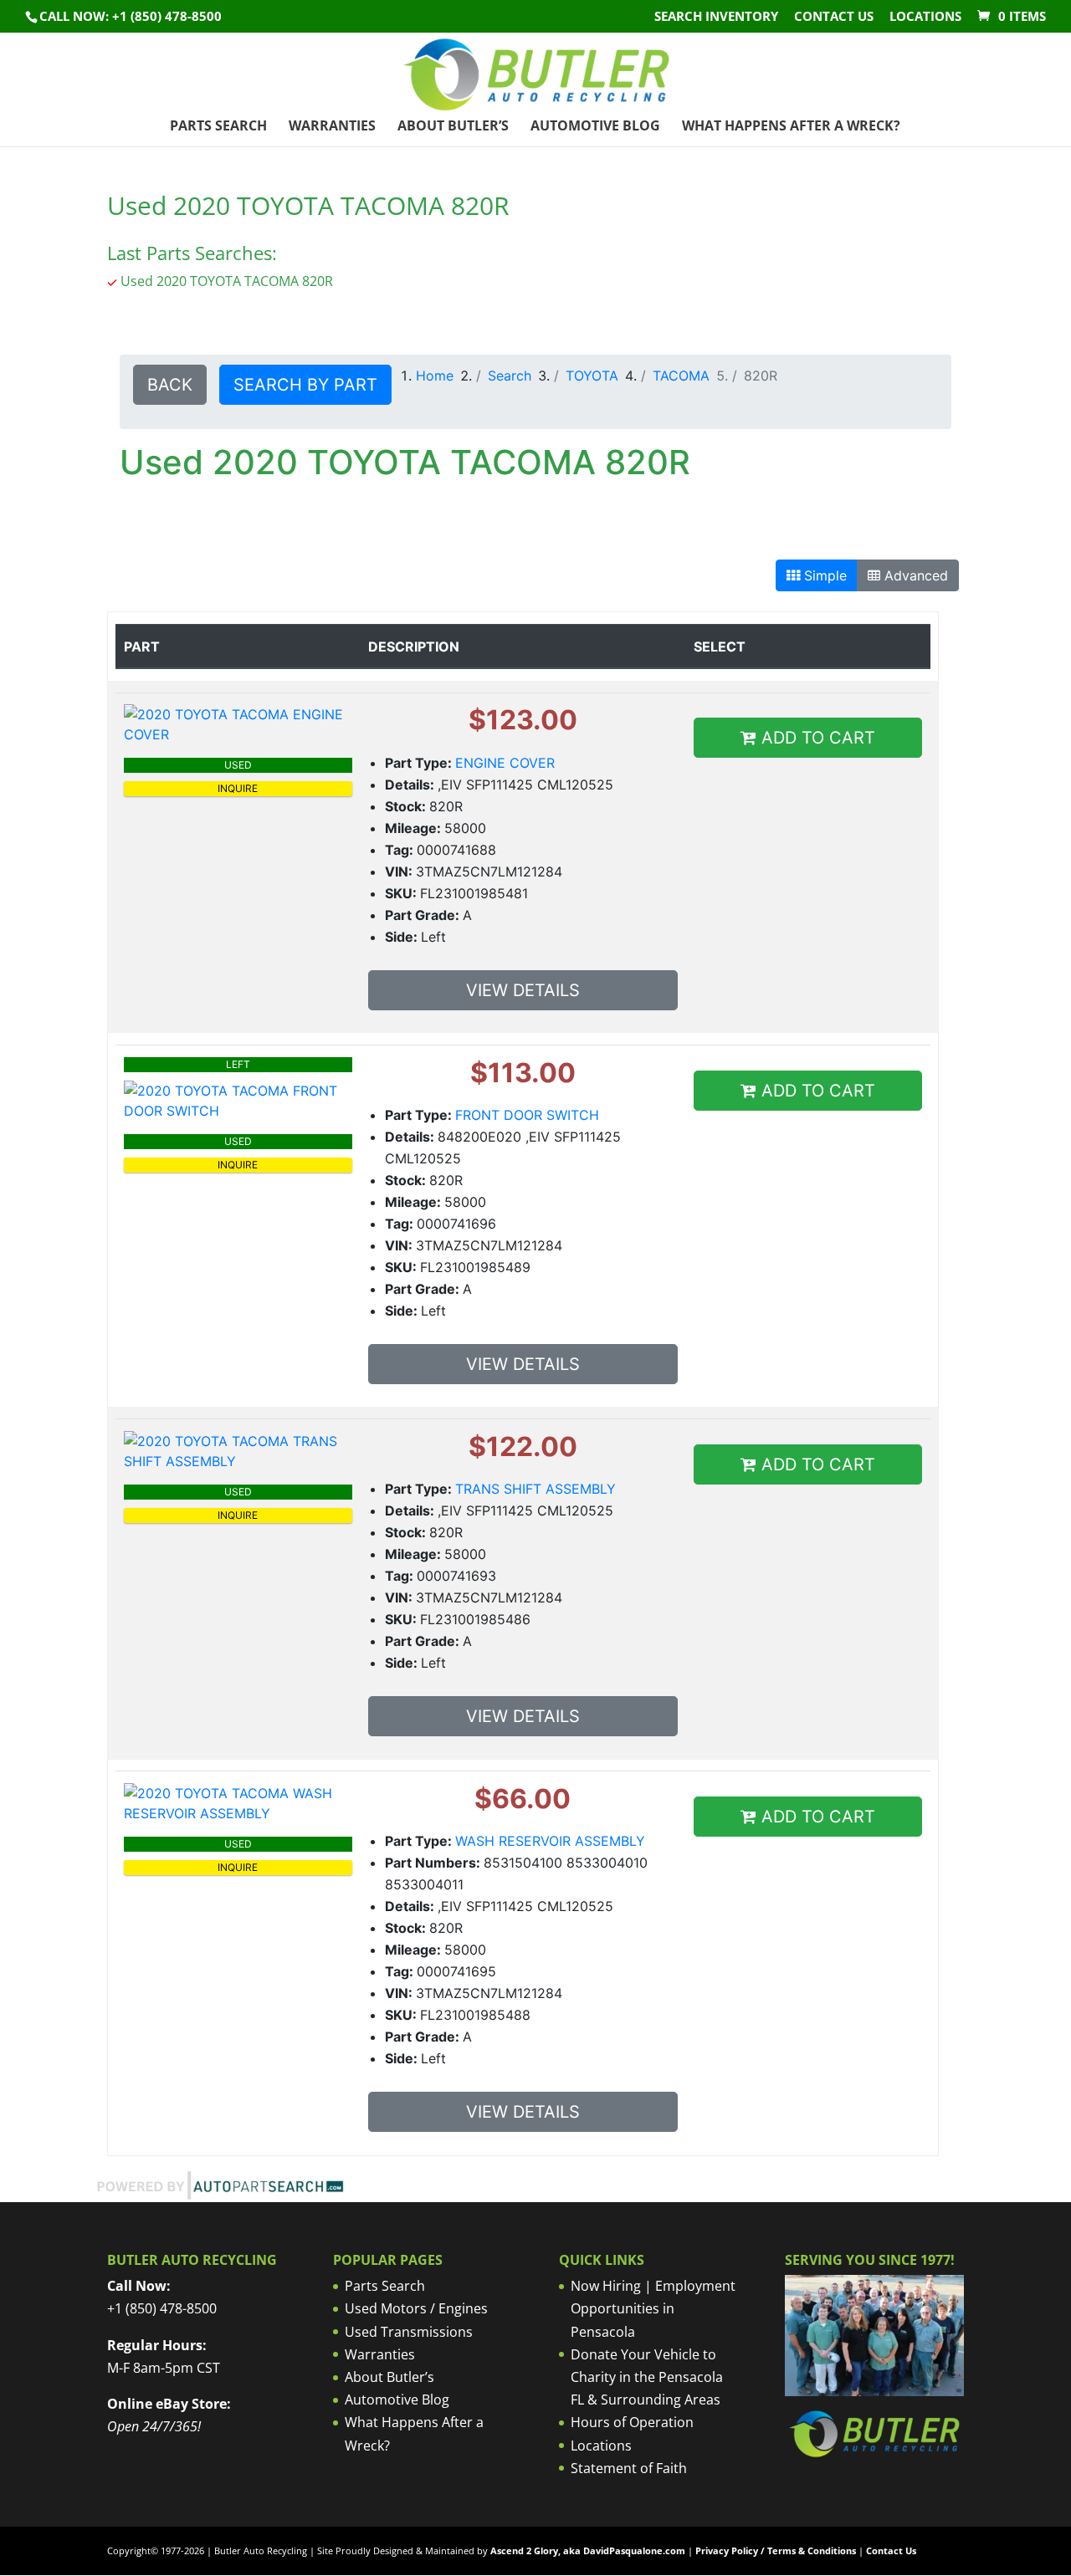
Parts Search (218, 127)
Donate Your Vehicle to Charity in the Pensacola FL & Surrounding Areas (647, 2377)
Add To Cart (816, 738)
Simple (823, 575)
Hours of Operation (632, 2422)
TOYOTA (592, 376)
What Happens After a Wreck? (791, 127)
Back (170, 385)
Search (510, 376)
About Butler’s (453, 127)
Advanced (914, 575)
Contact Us (834, 17)
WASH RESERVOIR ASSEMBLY (550, 1841)
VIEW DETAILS (523, 990)
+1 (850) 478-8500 (162, 2308)
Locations (925, 17)
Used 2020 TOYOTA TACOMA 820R (227, 281)
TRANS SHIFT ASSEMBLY (535, 1489)
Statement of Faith (629, 2468)
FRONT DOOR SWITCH (527, 1115)
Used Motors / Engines (416, 2308)
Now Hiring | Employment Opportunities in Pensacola (653, 2308)
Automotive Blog (595, 127)
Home (435, 376)
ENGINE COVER (505, 763)
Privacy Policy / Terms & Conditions (776, 2550)
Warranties (332, 127)
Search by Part (305, 385)
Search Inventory (716, 17)
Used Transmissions (409, 2332)
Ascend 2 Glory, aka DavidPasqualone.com (588, 2550)
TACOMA (681, 376)
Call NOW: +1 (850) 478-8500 (131, 16)
